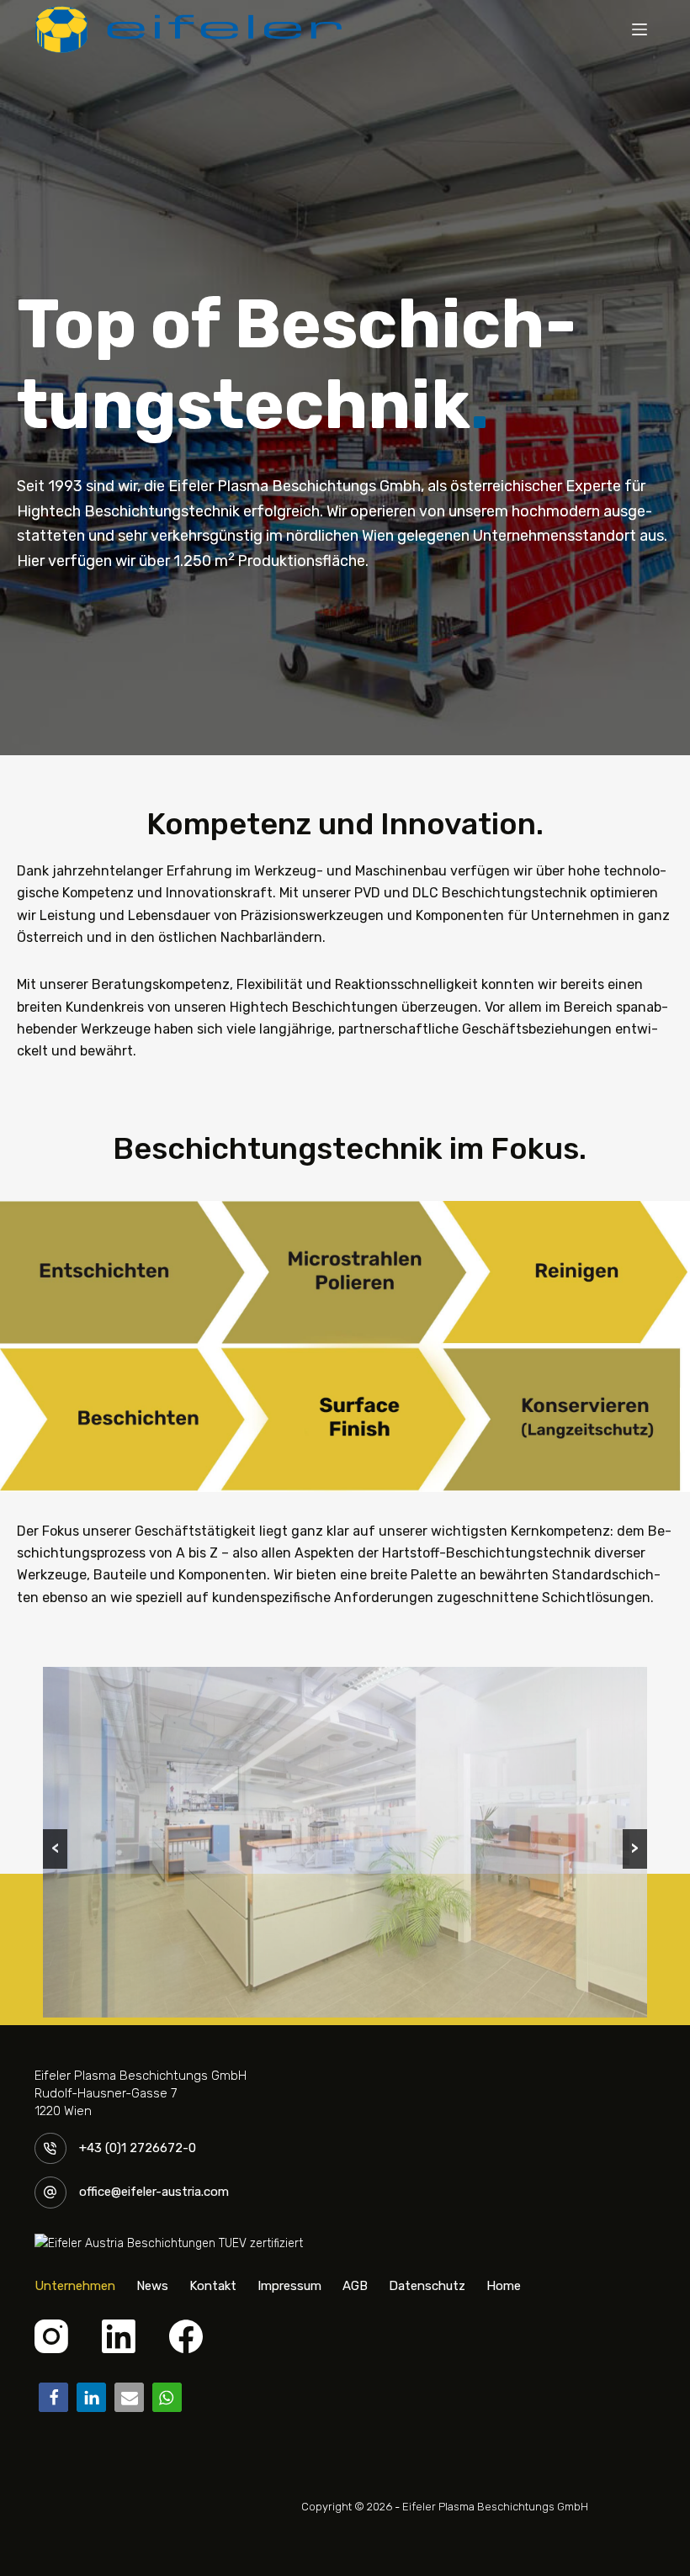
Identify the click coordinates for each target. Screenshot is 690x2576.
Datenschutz (427, 2286)
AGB (355, 2286)
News (152, 2286)
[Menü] (640, 29)
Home (504, 2286)
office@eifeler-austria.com (154, 2192)
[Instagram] (51, 2336)
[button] (53, 2397)
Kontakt (213, 2286)
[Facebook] (186, 2336)
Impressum (289, 2286)
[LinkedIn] (119, 2336)
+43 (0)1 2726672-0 (138, 2148)
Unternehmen (75, 2286)
